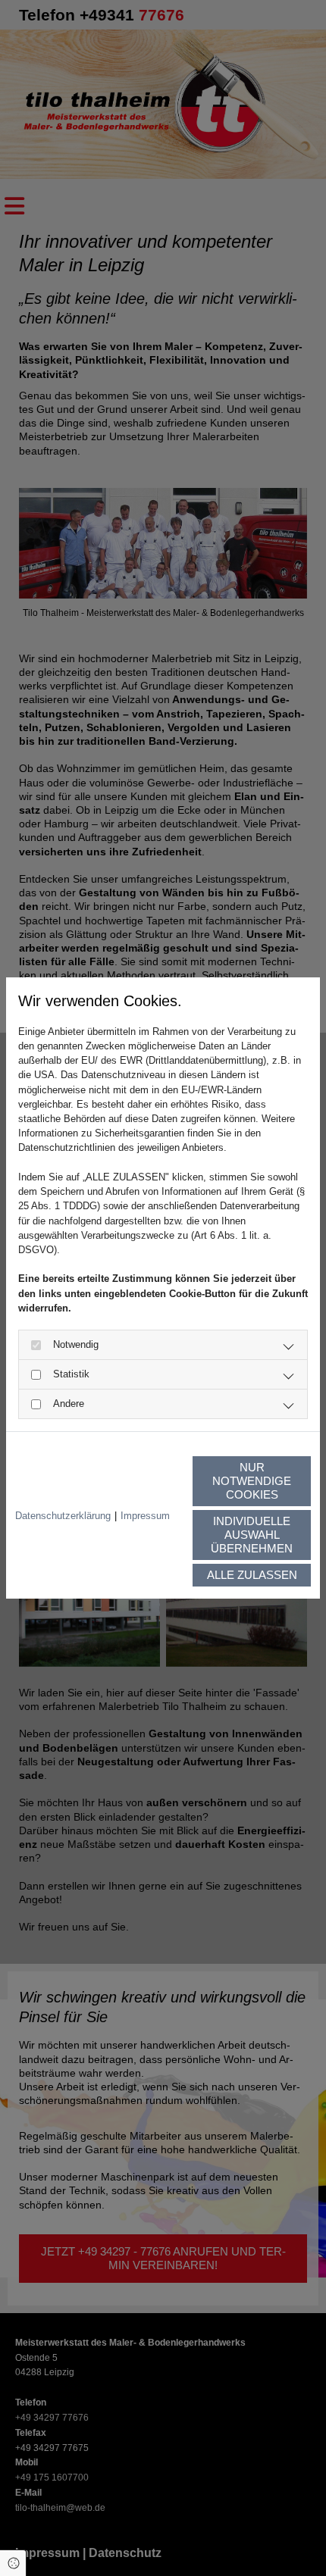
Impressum (145, 1516)
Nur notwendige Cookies (252, 1481)
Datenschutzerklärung (63, 1516)
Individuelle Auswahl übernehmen (252, 1535)
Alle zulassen (252, 1575)
